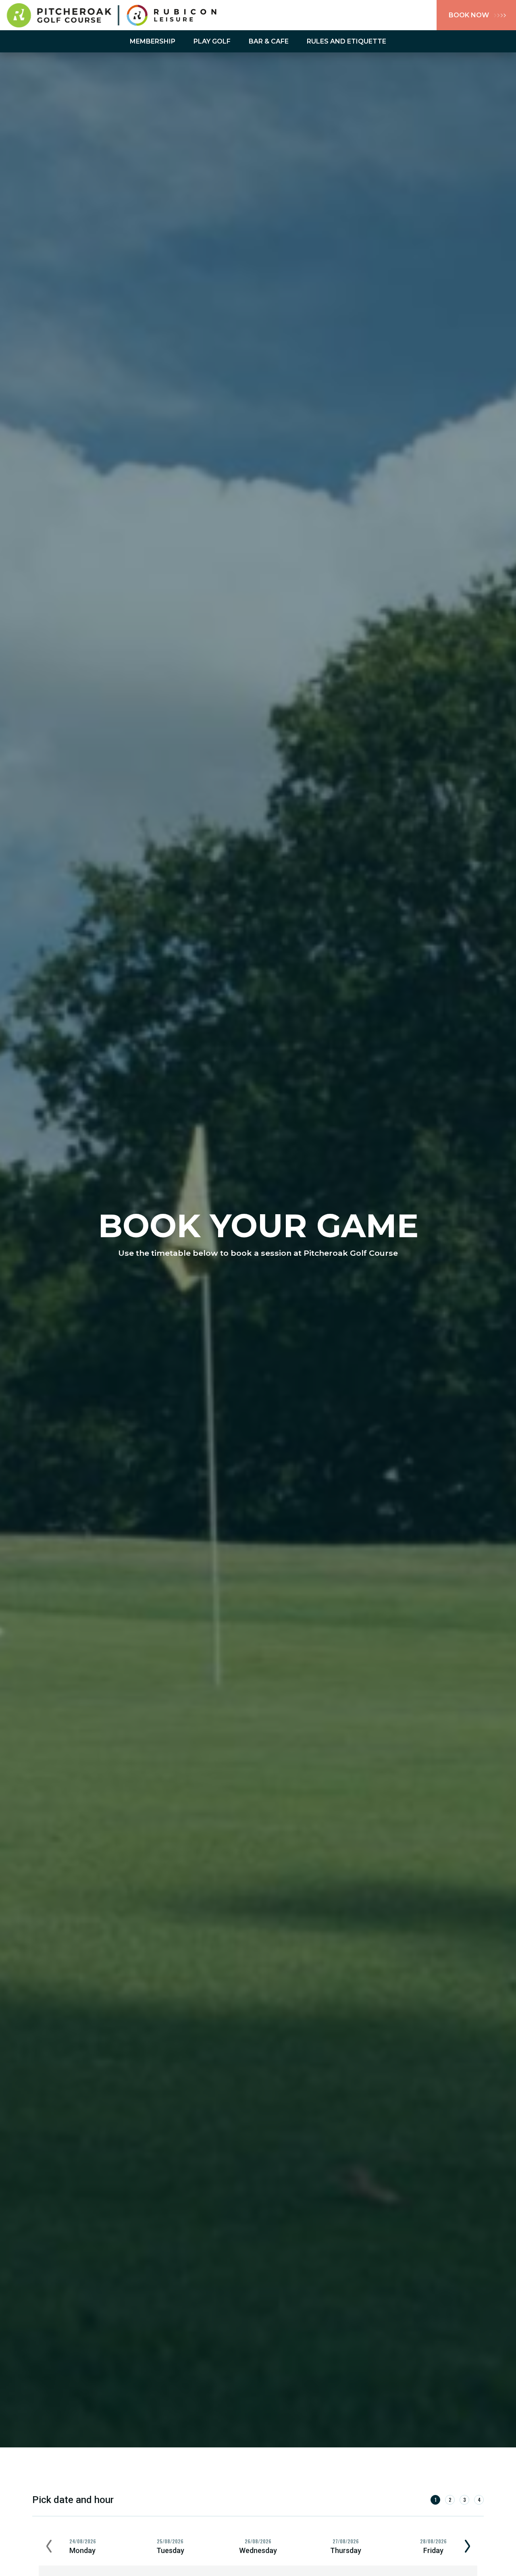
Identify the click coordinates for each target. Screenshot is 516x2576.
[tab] (83, 2547)
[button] (49, 2547)
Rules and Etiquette (346, 41)
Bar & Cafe (269, 41)
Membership (153, 41)
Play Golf (212, 41)
